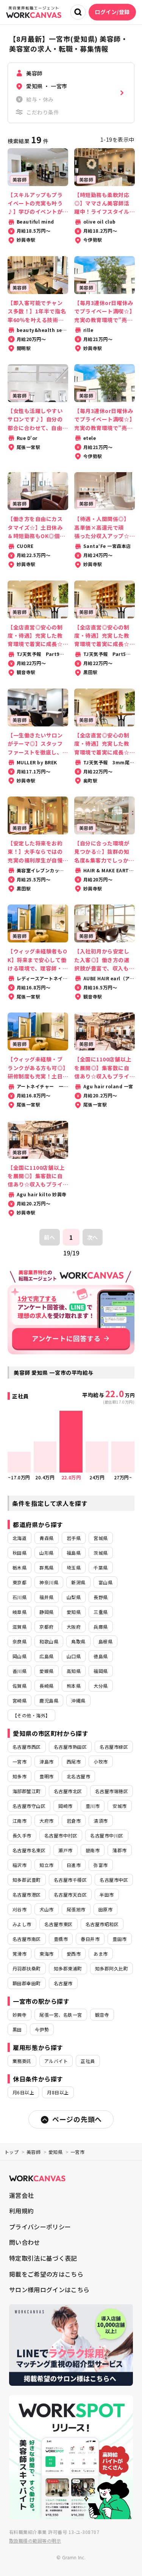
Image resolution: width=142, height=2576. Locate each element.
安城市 (119, 1806)
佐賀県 (20, 1686)
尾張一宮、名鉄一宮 (61, 2015)
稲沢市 (20, 1865)
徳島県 (101, 1656)
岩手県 (74, 1538)
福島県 (74, 1553)
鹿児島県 (49, 1700)
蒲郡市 (119, 1850)
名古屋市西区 (27, 1747)
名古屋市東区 (59, 1924)
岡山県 (20, 1656)
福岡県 (101, 1671)
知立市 (46, 1865)
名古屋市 (63, 1983)
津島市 (46, 1761)
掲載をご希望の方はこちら (46, 2274)
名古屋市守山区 (29, 1806)
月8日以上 (58, 2092)
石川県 (20, 1597)
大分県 (101, 1686)
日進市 (74, 1865)
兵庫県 (101, 1627)
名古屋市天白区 (70, 1894)
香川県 (20, 1671)
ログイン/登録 (112, 12)
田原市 (105, 1909)
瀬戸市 (65, 1850)
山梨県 (74, 1597)
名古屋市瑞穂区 (112, 1791)
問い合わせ (25, 2242)
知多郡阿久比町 (112, 1968)
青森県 (46, 1538)
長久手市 (22, 1835)
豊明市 (46, 1776)
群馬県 (46, 1567)
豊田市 (119, 1939)
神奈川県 (49, 1582)
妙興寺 (20, 2015)
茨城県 (101, 1553)
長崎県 (46, 1686)
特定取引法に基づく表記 (43, 2258)
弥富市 (101, 1865)
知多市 (20, 1776)
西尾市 (74, 1761)
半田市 (107, 1894)
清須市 (101, 1821)
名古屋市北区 (68, 1791)
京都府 (46, 1627)
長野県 (101, 1597)
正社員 (88, 2061)
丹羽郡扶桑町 (27, 1968)
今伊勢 (42, 2029)
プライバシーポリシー (40, 2227)
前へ (49, 1237)
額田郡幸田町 (27, 1983)
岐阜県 (20, 1612)
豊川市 (93, 1806)
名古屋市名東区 (29, 1850)
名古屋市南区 (27, 1939)
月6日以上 (23, 2092)
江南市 (20, 1821)
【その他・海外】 (31, 1715)
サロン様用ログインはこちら (49, 2290)
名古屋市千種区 (70, 1880)
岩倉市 (74, 1821)
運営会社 (21, 2195)
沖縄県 (78, 1700)
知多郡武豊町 (27, 1880)
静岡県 (46, 1612)
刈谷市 (20, 1909)
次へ (93, 1237)
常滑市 (20, 1954)
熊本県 (74, 1686)
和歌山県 (49, 1641)
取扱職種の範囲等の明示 (35, 2541)
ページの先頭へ (77, 2119)
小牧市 (101, 1761)
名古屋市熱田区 (70, 1747)
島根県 (105, 1641)
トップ (12, 2152)
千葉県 (101, 1567)
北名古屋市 (78, 1776)
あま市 (101, 1954)
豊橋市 (61, 1939)
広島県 (46, 1656)
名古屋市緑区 (114, 1747)
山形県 (46, 1553)
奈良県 (20, 1641)
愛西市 (74, 1954)
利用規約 (21, 2211)
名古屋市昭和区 (102, 1924)
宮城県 (101, 1538)
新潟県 (78, 1582)
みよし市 (22, 1924)
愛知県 (74, 1612)
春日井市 (90, 1939)
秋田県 (20, 1553)
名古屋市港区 (27, 1894)
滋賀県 (20, 1627)
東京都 (20, 1582)
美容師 (34, 2152)
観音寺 (102, 2015)
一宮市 (20, 1761)
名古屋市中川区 (107, 1835)
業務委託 (22, 2061)
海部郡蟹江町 (27, 1791)
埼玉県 (74, 1567)
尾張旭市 (76, 1909)
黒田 (17, 2029)
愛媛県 (46, 1671)
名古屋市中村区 (61, 1835)
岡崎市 (65, 1806)
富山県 (105, 1582)
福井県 (46, 1597)
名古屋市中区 (114, 1880)
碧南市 (93, 1850)
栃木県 (20, 1567)
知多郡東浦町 (68, 1968)
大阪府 (74, 1627)
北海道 (20, 1538)
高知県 (74, 1671)
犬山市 (46, 1909)
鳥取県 (78, 1641)
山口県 (74, 1656)
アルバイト (56, 2061)
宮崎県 (20, 1700)
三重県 (101, 1612)
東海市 (46, 1954)
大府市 (46, 1821)
